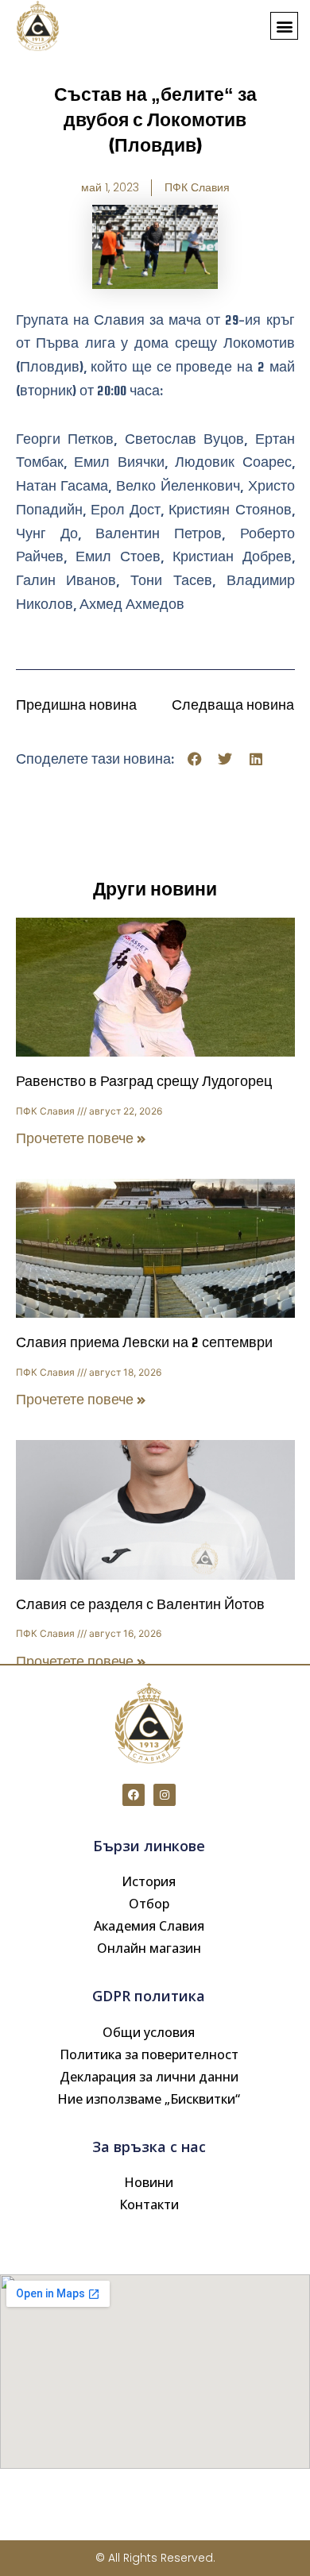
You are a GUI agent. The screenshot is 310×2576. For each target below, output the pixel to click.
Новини (149, 2182)
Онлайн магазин (149, 1948)
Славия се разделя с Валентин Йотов (140, 1605)
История (149, 1881)
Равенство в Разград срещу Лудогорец (144, 1082)
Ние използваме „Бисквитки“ (149, 2099)
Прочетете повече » (81, 1139)
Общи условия (149, 2032)
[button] (284, 26)
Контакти (149, 2204)
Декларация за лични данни (149, 2077)
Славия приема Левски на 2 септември (144, 1343)
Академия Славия (149, 1926)
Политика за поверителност (149, 2054)
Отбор (149, 1904)
